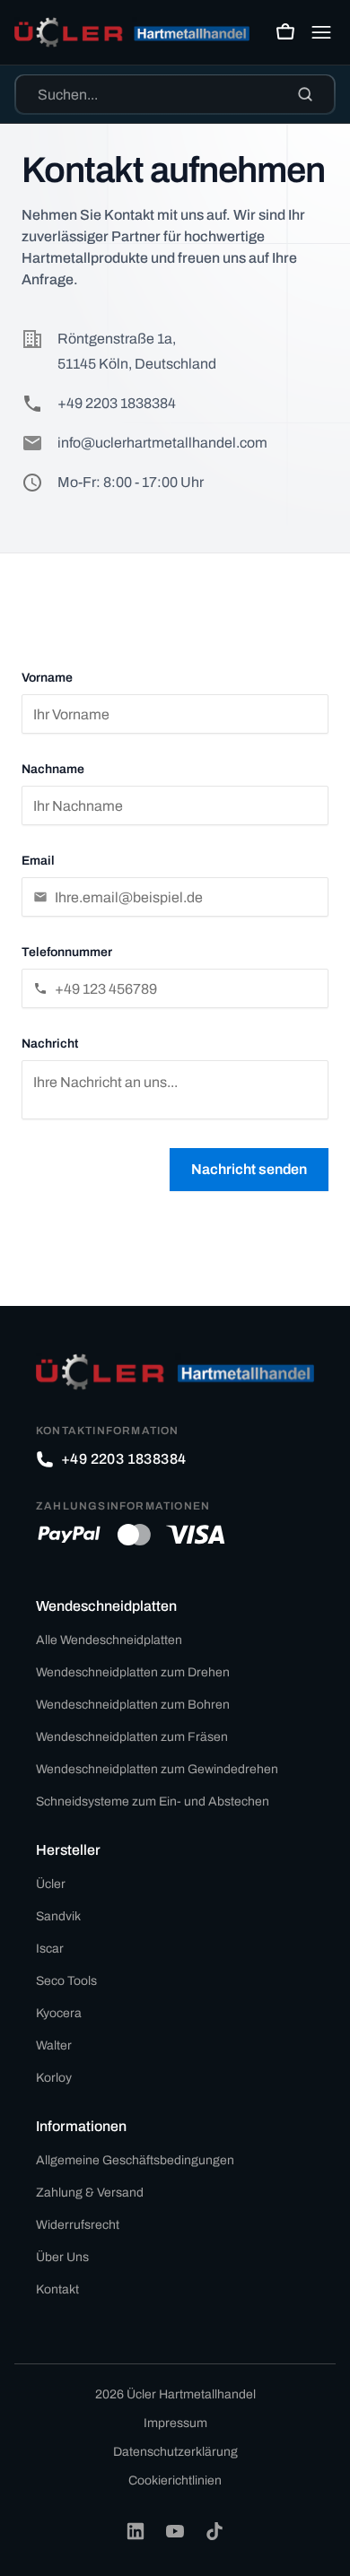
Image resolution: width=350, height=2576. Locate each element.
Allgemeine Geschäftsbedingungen (135, 2160)
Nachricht (50, 1044)
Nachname (53, 769)
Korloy (54, 2078)
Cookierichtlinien (175, 2480)
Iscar (50, 1949)
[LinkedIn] (136, 2531)
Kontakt (57, 2289)
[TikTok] (214, 2531)
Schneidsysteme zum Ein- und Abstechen (153, 1801)
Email (38, 861)
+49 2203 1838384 (117, 403)
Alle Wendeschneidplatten (109, 1640)
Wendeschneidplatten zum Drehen (133, 1672)
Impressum (175, 2423)
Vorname (47, 678)
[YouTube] (175, 2531)
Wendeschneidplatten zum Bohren (133, 1705)
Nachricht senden (249, 1169)
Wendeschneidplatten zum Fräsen (132, 1737)
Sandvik (58, 1916)
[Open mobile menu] (321, 32)
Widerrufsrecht (78, 2225)
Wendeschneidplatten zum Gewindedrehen (157, 1769)
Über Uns (62, 2257)
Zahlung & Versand (90, 2193)
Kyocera (59, 2013)
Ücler (51, 1884)
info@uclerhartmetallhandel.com (162, 443)
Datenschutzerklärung (175, 2452)
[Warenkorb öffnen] (285, 32)
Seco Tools (66, 1981)
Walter (54, 2045)
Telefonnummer (67, 952)
